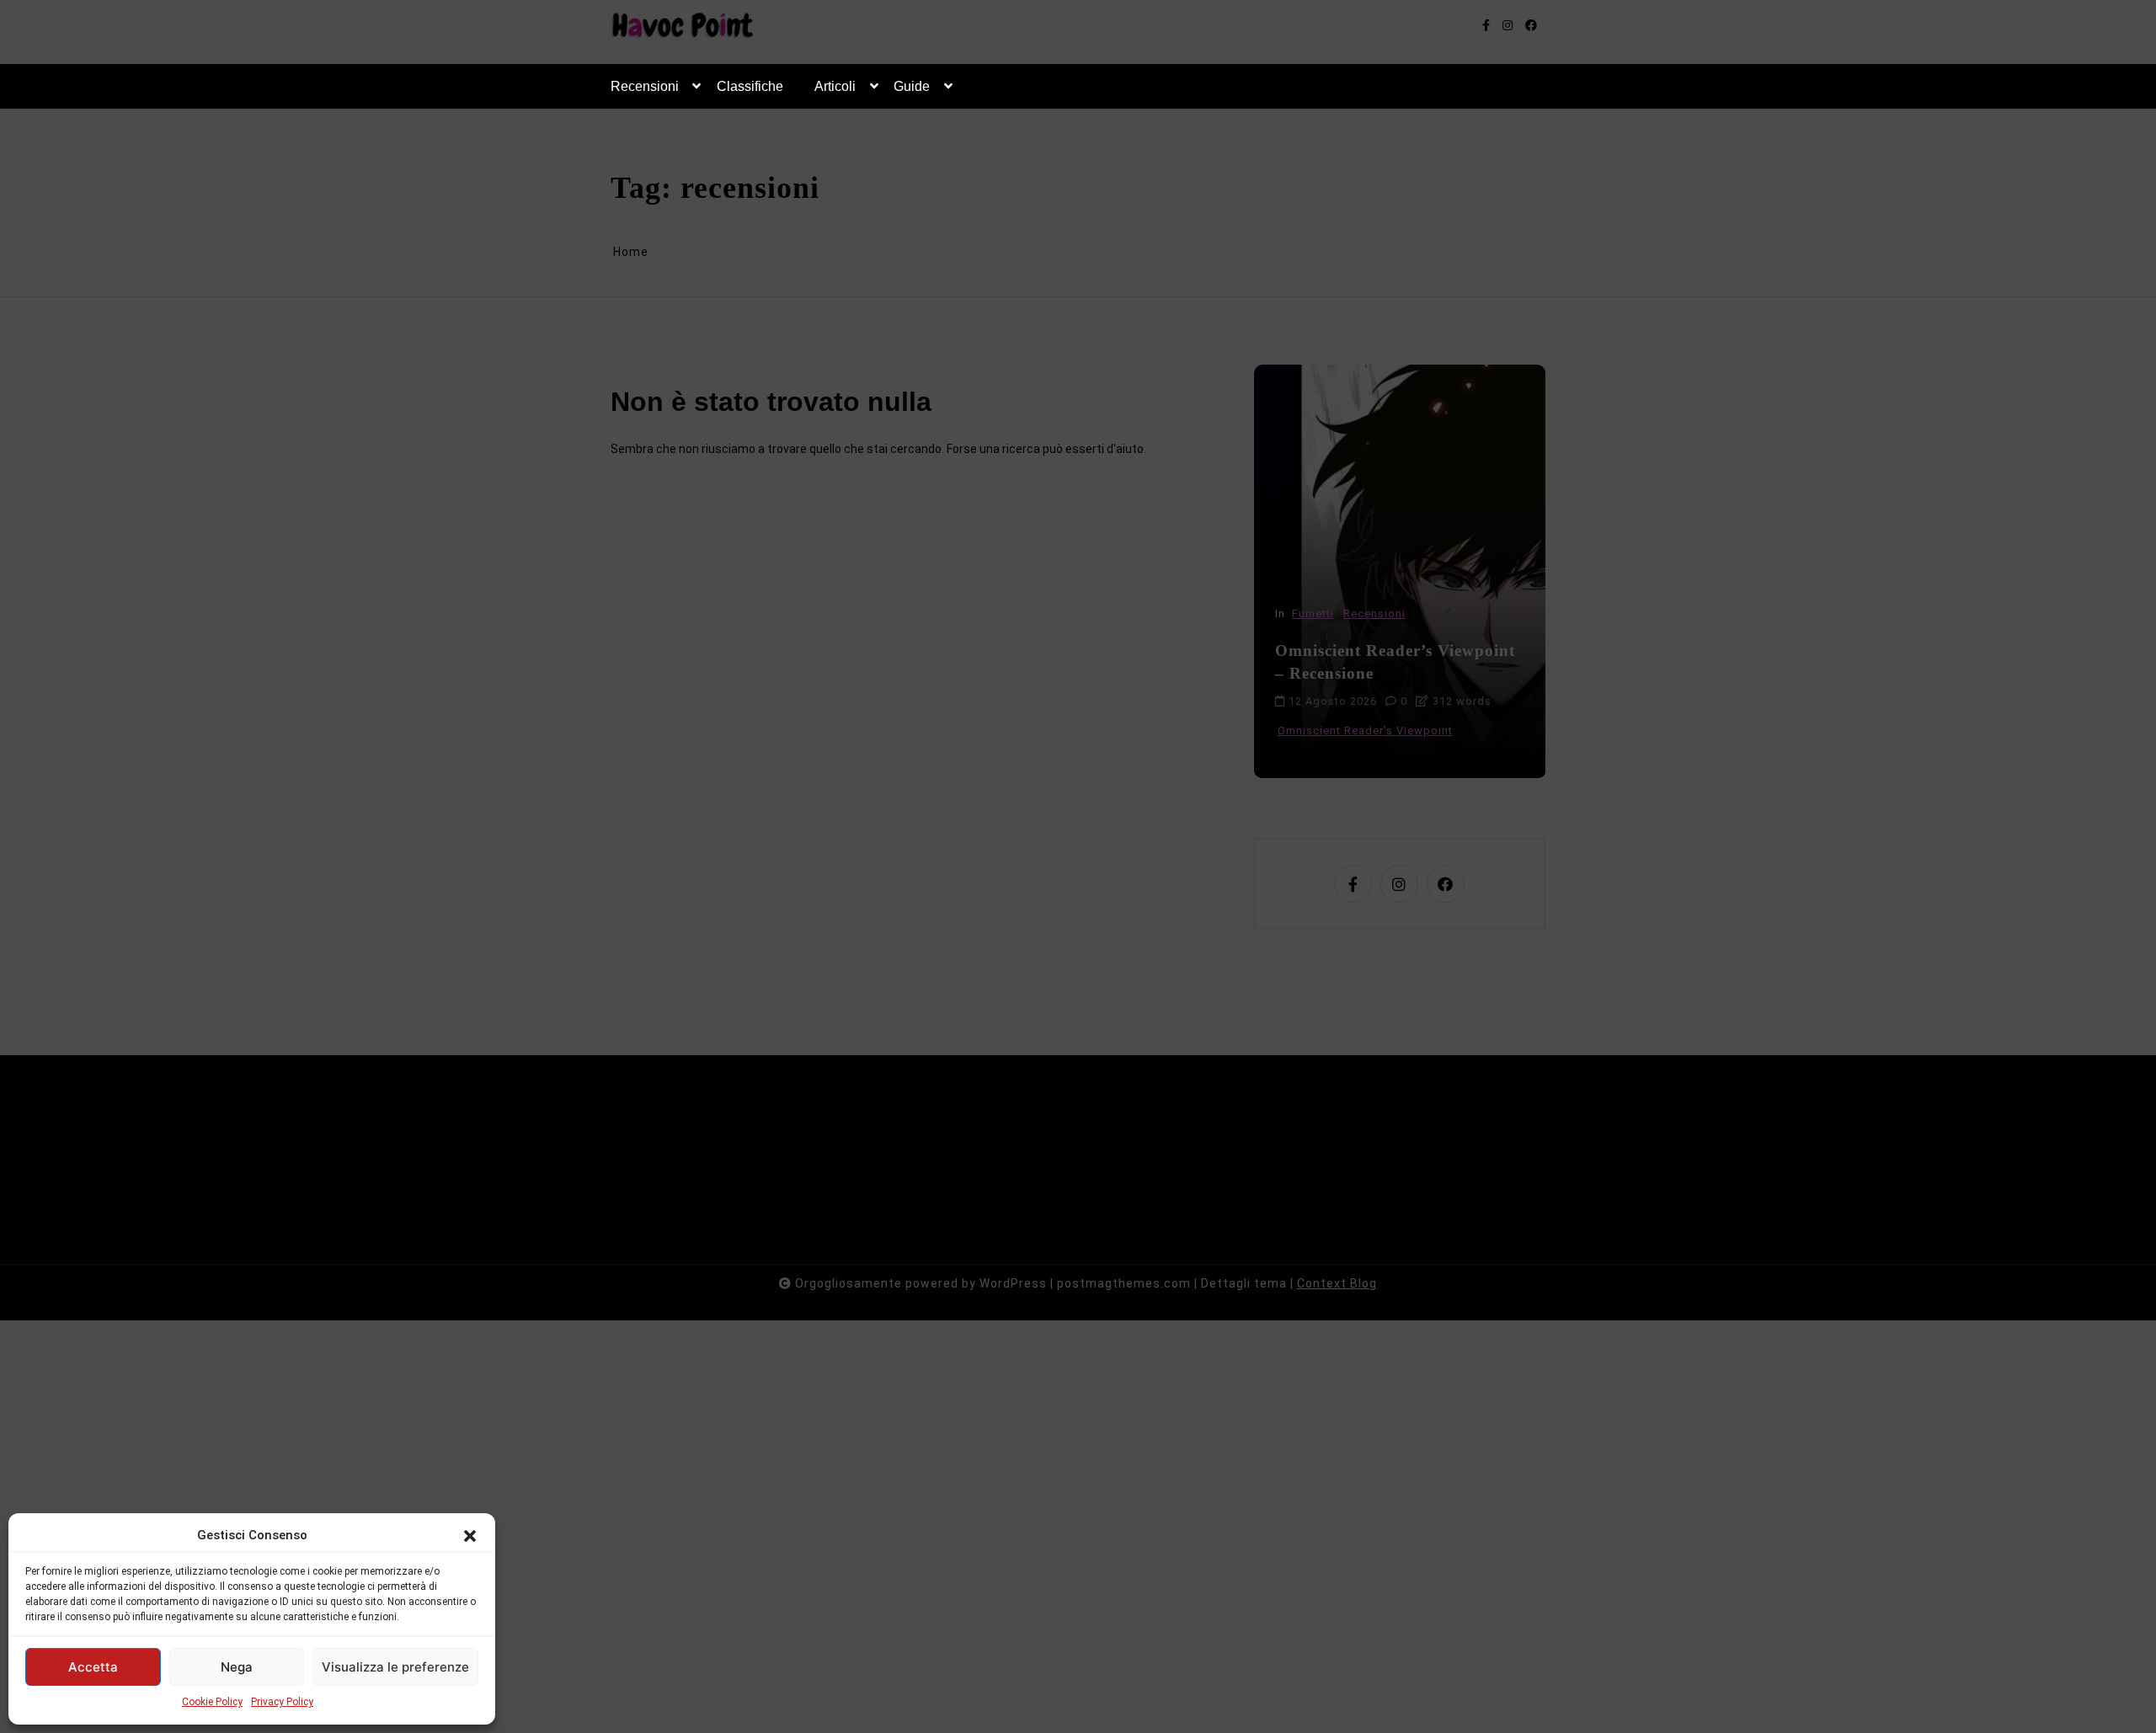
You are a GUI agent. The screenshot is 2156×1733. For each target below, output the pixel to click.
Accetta (93, 1667)
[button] (470, 1535)
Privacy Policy (282, 1702)
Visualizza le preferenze (395, 1667)
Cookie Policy (212, 1702)
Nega (237, 1667)
